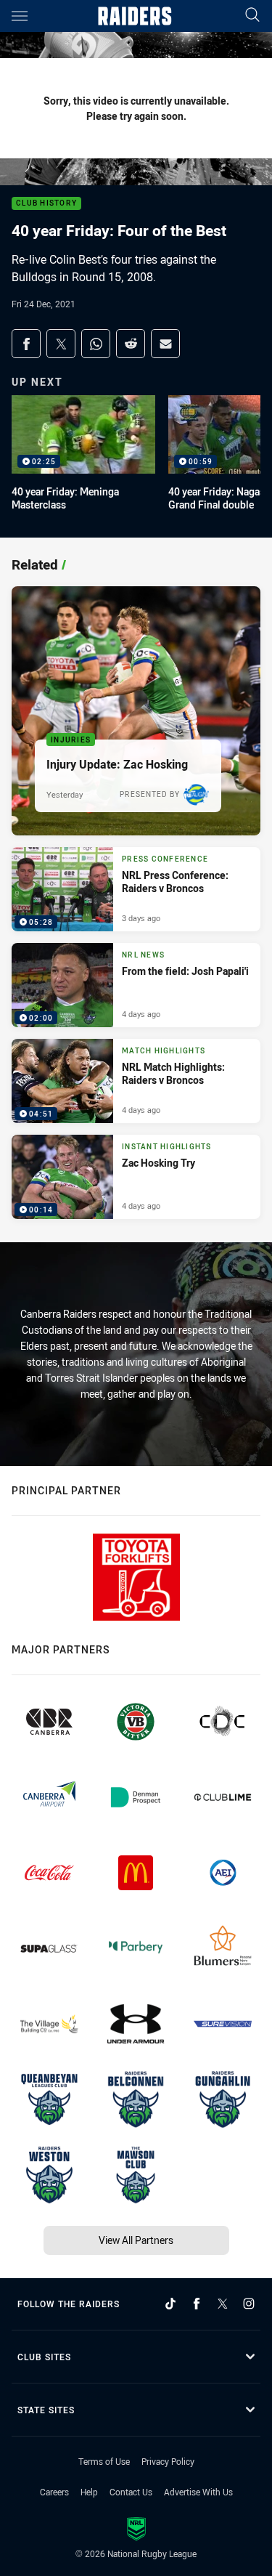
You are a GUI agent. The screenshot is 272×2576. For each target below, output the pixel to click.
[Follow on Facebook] (197, 2304)
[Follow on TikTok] (170, 2304)
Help (89, 2492)
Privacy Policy (168, 2461)
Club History (46, 204)
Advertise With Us (198, 2492)
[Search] (252, 16)
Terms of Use (104, 2461)
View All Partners (136, 2240)
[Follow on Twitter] (223, 2304)
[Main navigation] (20, 16)
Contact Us (131, 2492)
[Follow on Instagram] (249, 2304)
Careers (54, 2492)
